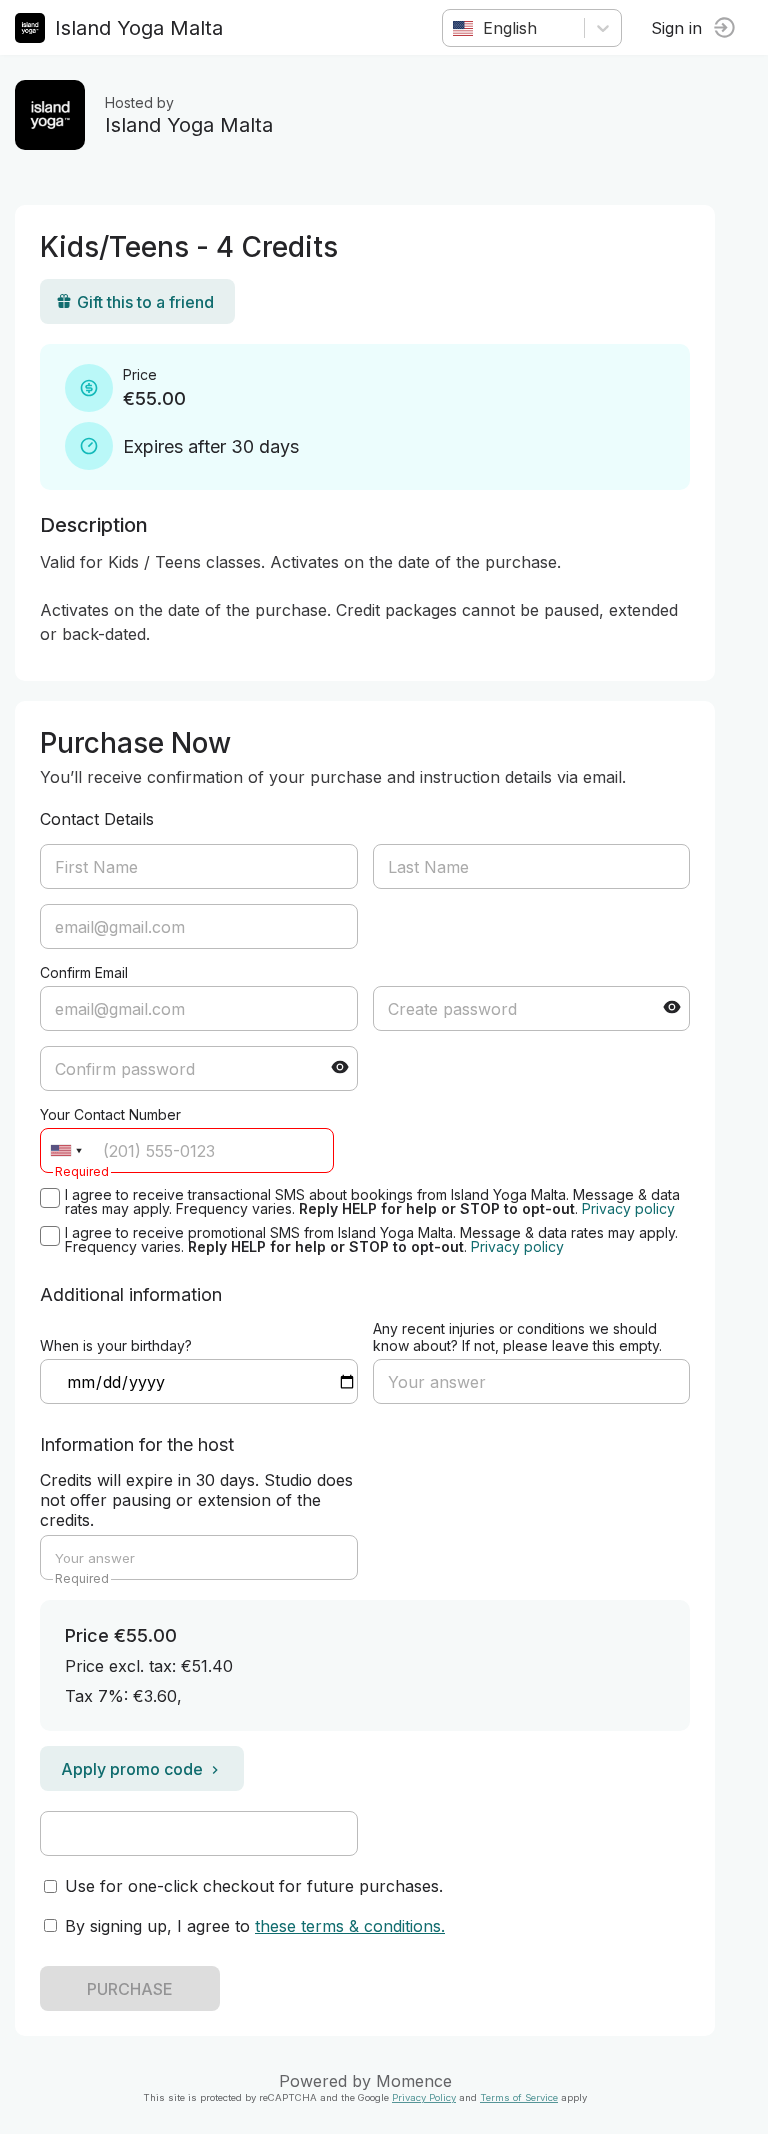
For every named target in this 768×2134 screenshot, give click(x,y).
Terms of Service (519, 2097)
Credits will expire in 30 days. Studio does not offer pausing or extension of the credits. (196, 1500)
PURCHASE (130, 1989)
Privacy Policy (424, 2097)
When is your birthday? (116, 1345)
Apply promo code (132, 1769)
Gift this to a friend (145, 302)
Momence (414, 2081)
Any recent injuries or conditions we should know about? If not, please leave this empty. (517, 1337)
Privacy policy (628, 1208)
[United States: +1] (66, 1150)
